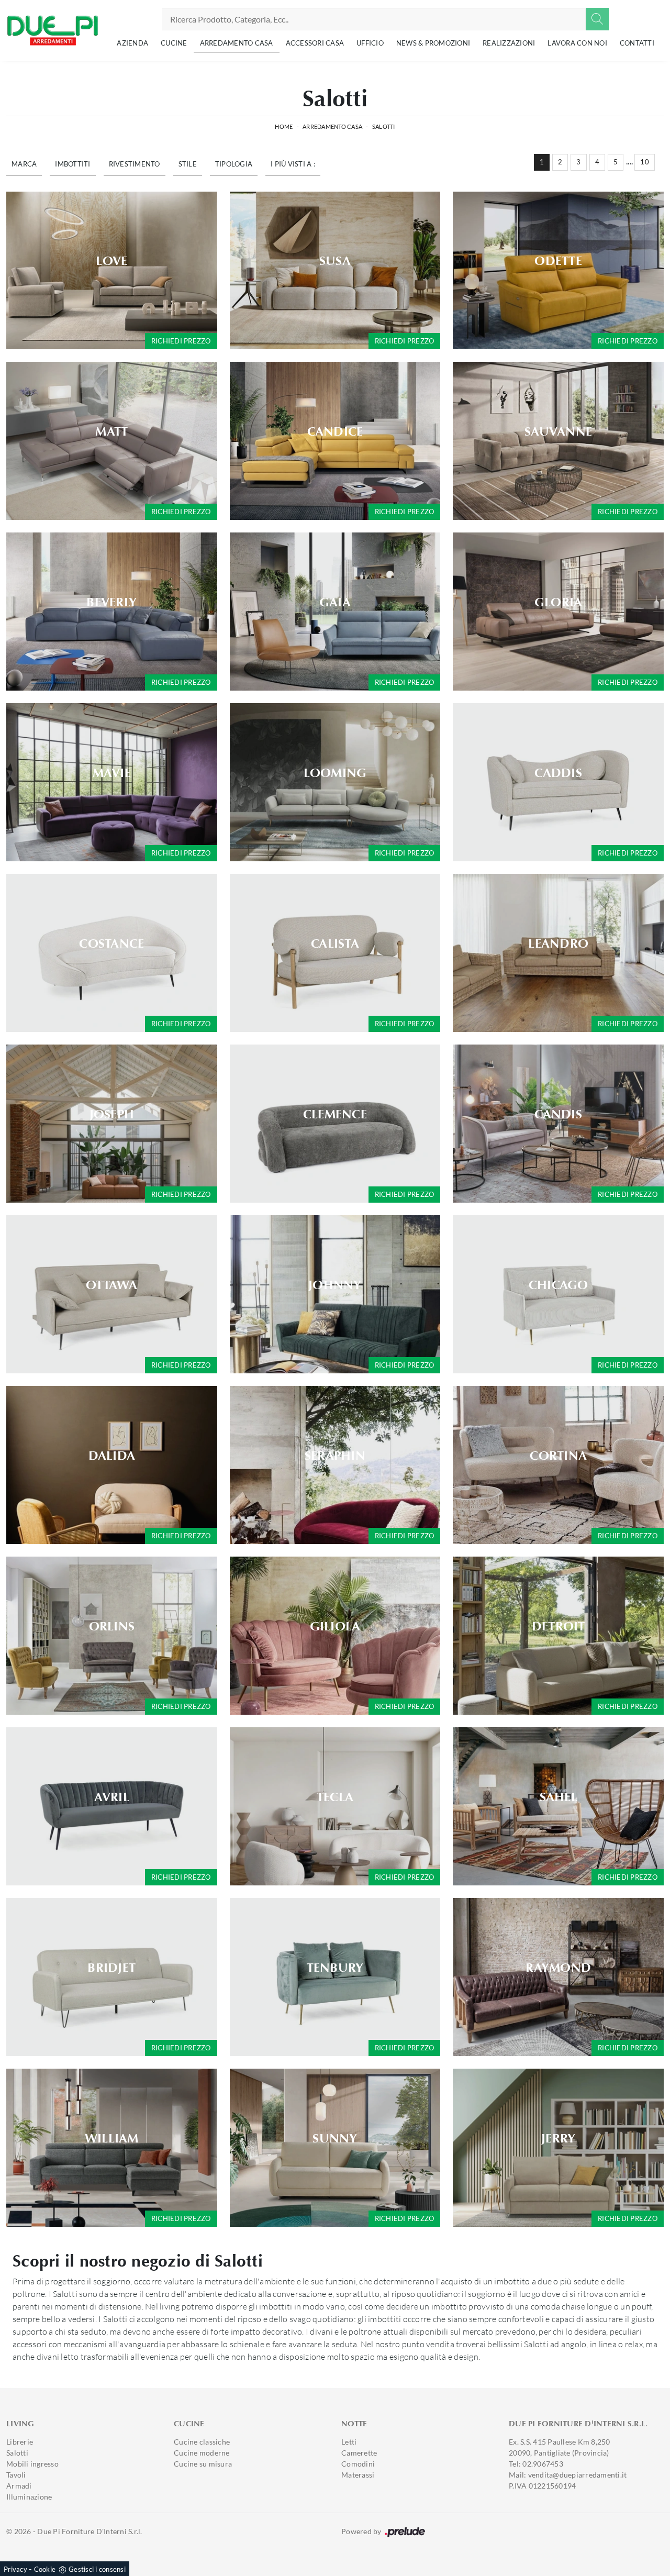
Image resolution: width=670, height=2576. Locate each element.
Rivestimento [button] (135, 164)
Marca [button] (24, 164)
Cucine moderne (202, 2453)
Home (284, 126)
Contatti (637, 43)
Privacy (15, 2569)
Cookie (45, 2569)
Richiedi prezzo (181, 341)
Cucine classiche (202, 2442)
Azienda (132, 43)
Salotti (384, 126)
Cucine (174, 43)
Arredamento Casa (237, 43)
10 (645, 162)
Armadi (19, 2486)
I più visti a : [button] (293, 164)
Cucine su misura (203, 2464)
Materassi (358, 2475)
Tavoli (16, 2475)
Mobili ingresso (32, 2464)
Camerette (359, 2453)
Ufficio (370, 43)
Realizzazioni (509, 43)
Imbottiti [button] (72, 164)
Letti (349, 2442)
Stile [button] (188, 164)
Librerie (20, 2442)
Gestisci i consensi (97, 2569)
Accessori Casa (315, 43)
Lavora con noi (577, 43)
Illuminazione (29, 2497)
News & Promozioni (433, 43)
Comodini (358, 2464)
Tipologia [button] (234, 164)
